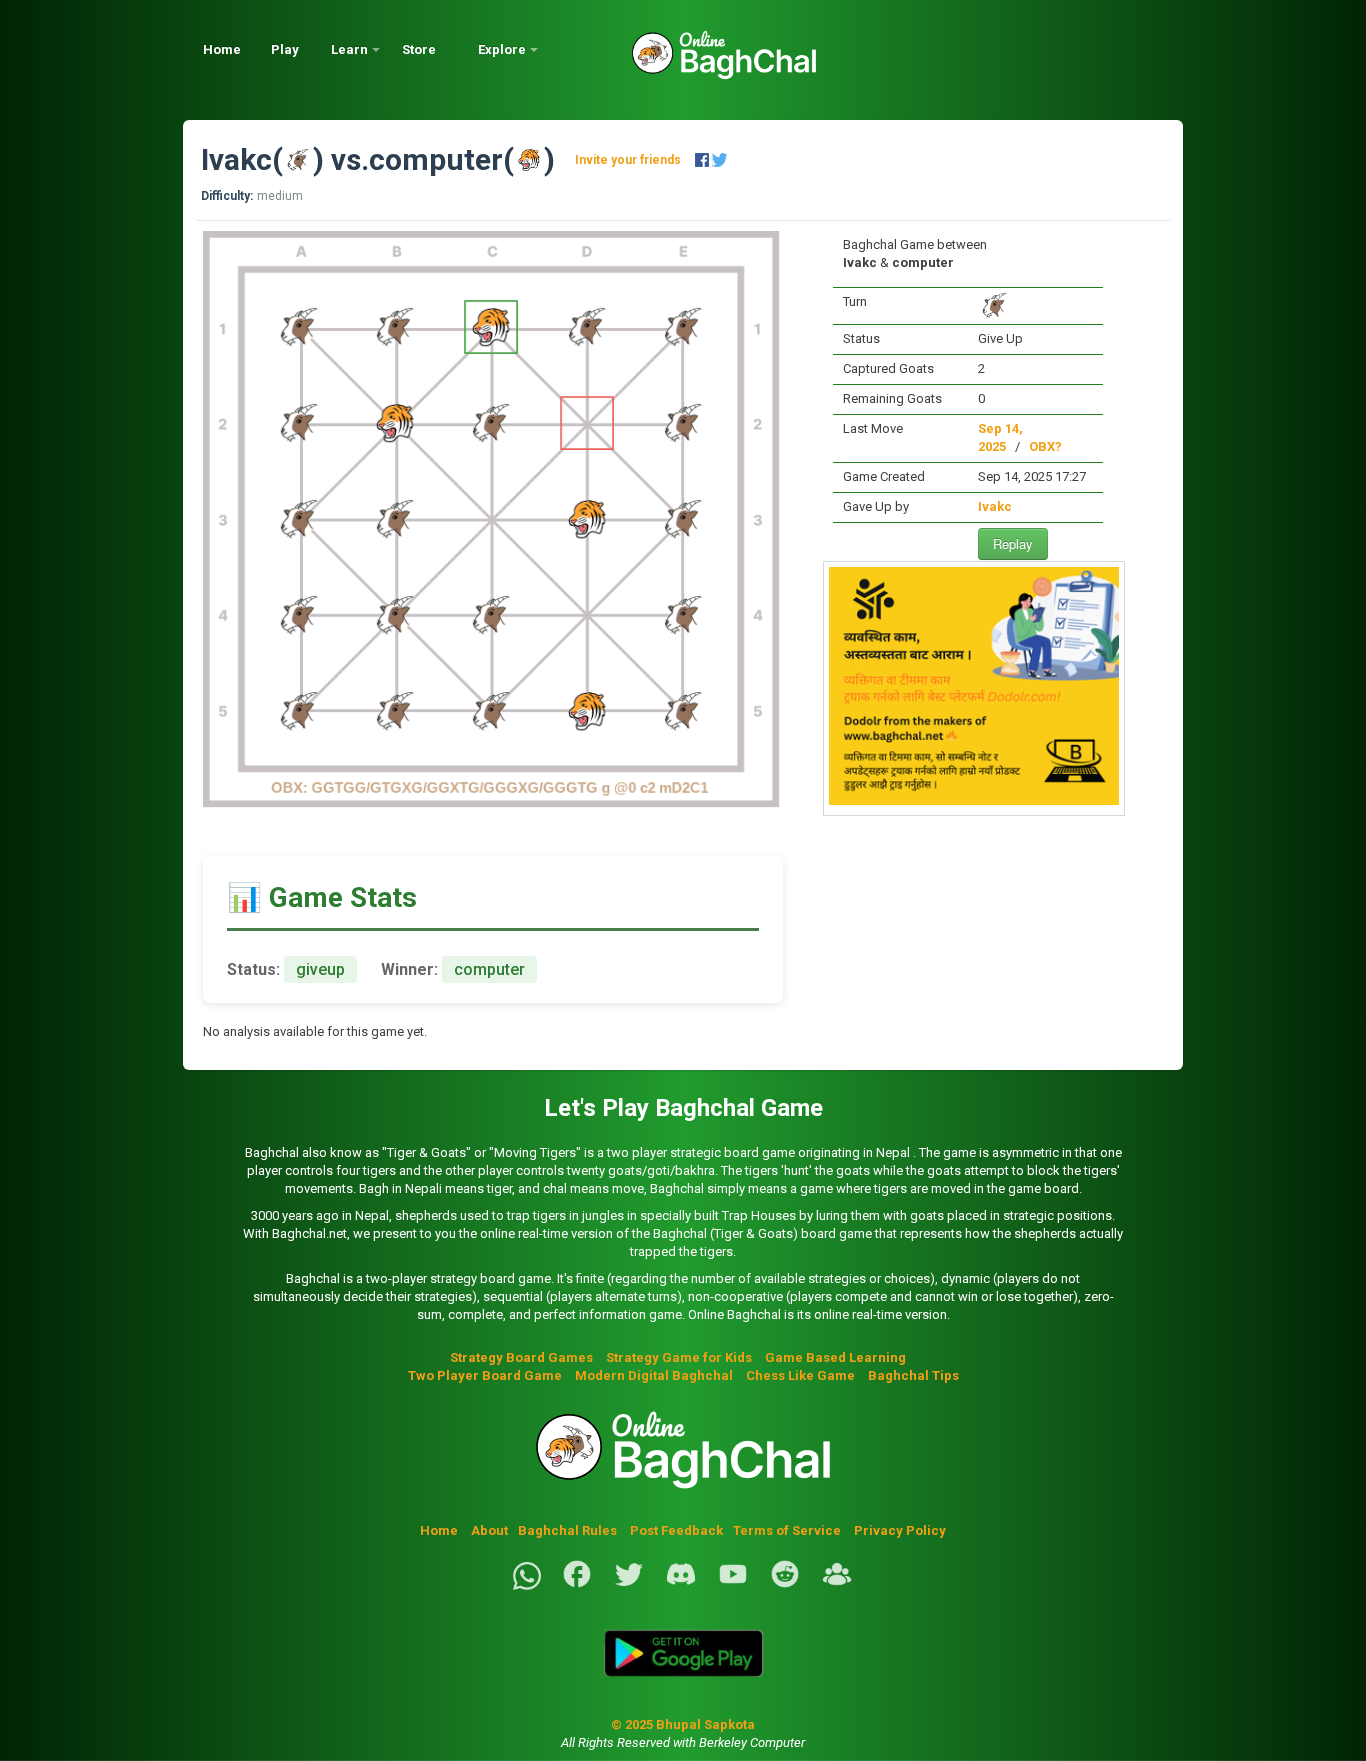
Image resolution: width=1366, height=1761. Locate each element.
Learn (349, 49)
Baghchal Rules (567, 1530)
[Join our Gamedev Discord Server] (681, 1585)
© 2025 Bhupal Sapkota (683, 1724)
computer (436, 159)
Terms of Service (788, 1530)
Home (222, 49)
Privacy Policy (900, 1530)
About (489, 1530)
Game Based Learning (835, 1357)
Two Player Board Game (485, 1375)
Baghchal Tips (913, 1375)
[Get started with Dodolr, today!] (974, 800)
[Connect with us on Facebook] (577, 1585)
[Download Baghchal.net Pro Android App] (683, 1688)
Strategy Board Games (521, 1357)
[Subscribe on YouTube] (733, 1585)
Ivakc (236, 159)
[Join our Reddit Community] (785, 1585)
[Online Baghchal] (704, 62)
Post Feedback (676, 1530)
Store (419, 49)
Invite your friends (628, 160)
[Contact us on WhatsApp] (527, 1585)
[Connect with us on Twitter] (629, 1585)
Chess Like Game (800, 1375)
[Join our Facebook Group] (837, 1585)
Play (285, 49)
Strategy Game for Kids (679, 1357)
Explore (502, 49)
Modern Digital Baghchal (654, 1375)
